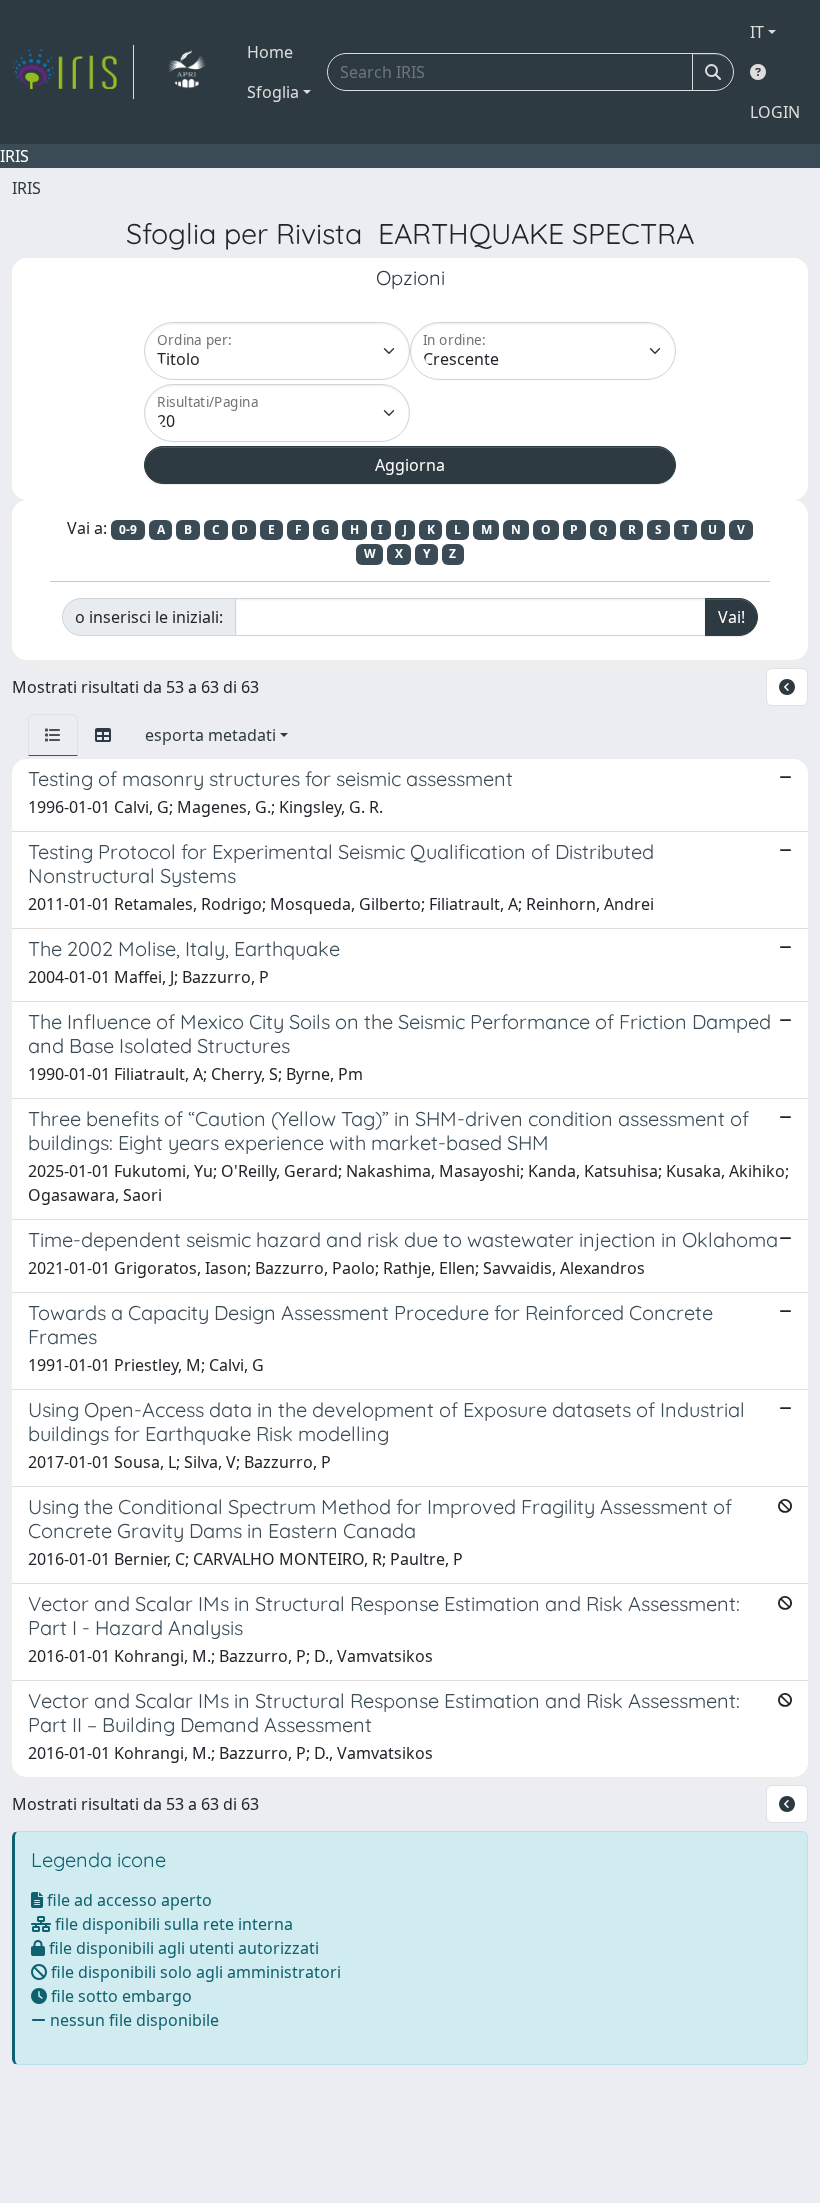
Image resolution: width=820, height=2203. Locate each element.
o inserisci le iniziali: (149, 617)
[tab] (53, 735)
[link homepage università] (186, 72)
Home (270, 52)
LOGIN (775, 112)
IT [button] (757, 32)
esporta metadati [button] (210, 735)
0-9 (128, 529)
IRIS (26, 188)
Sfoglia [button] (273, 92)
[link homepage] (73, 72)
